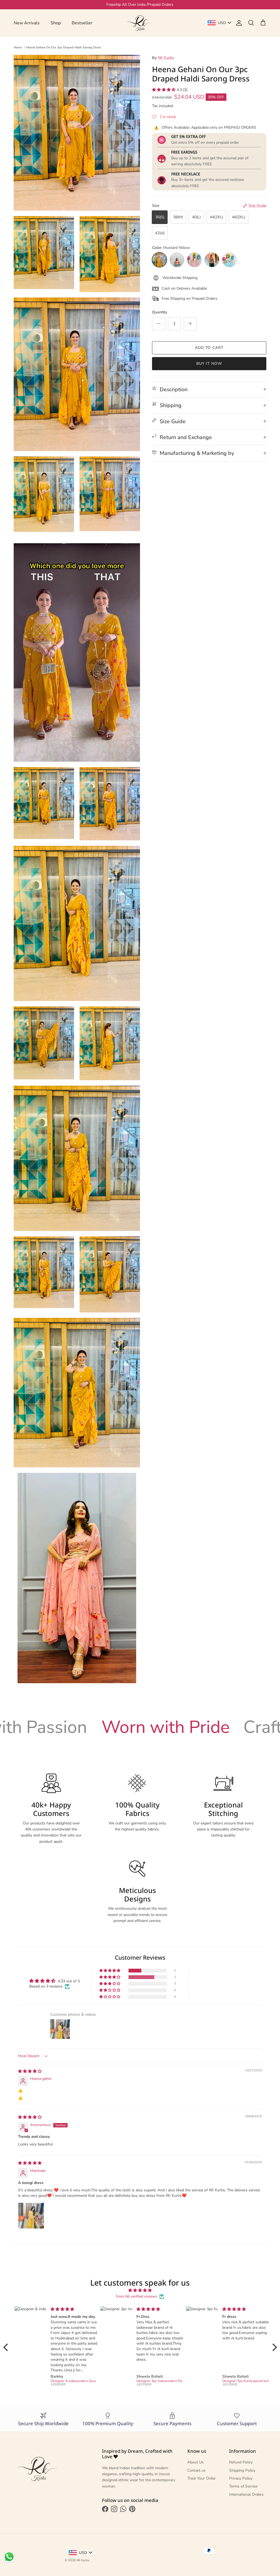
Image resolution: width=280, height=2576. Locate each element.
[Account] (238, 23)
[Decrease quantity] (159, 324)
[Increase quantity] (190, 324)
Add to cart (209, 348)
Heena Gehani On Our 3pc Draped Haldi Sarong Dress (64, 47)
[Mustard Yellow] (159, 260)
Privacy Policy (241, 2478)
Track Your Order (202, 2478)
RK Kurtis (166, 58)
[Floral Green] (177, 260)
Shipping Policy (242, 2470)
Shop (56, 23)
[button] (164, 90)
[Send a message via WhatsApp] (9, 2557)
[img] (30, 2071)
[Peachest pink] (194, 260)
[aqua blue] (229, 260)
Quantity (160, 312)
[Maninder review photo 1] (31, 2216)
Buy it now (209, 363)
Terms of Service (243, 2486)
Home (18, 47)
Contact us (196, 2470)
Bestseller (82, 23)
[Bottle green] (212, 260)
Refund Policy (241, 2462)
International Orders (246, 2494)
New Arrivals (27, 23)
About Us (196, 2462)
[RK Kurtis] (140, 23)
